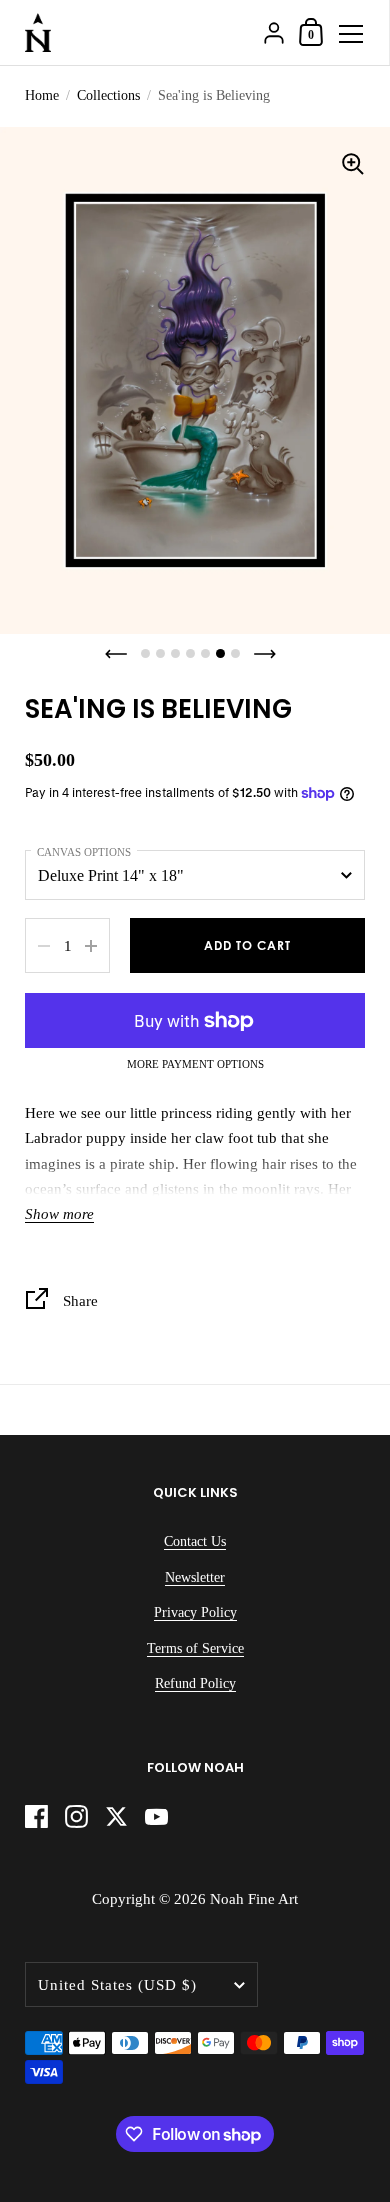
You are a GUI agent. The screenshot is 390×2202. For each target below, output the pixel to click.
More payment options (195, 1064)
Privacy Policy (195, 1612)
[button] (116, 654)
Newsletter (195, 1577)
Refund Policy (195, 1683)
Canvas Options (84, 852)
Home (42, 95)
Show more (59, 1214)
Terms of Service (195, 1648)
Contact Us (195, 1541)
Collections (108, 95)
